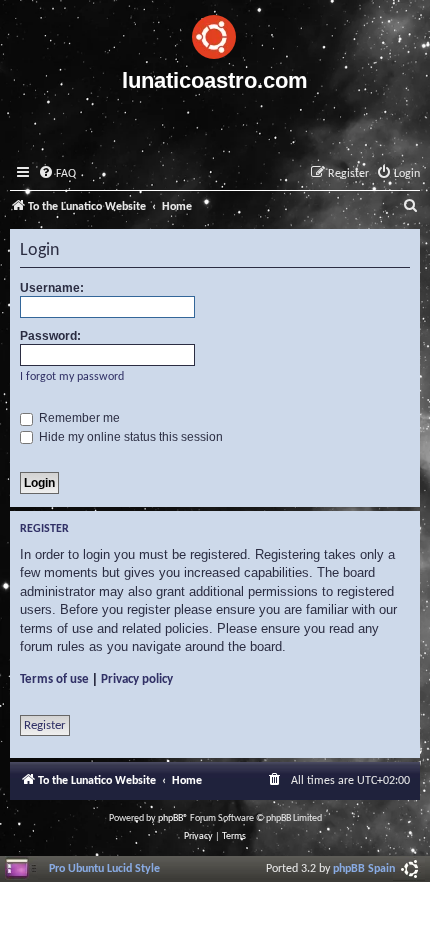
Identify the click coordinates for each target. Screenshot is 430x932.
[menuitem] (57, 174)
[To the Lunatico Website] (215, 34)
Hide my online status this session (129, 437)
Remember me (78, 418)
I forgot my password (72, 377)
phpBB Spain (364, 869)
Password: (50, 336)
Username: (52, 288)
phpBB (170, 818)
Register (45, 725)
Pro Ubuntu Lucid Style (104, 869)
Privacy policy (137, 679)
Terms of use (54, 679)
